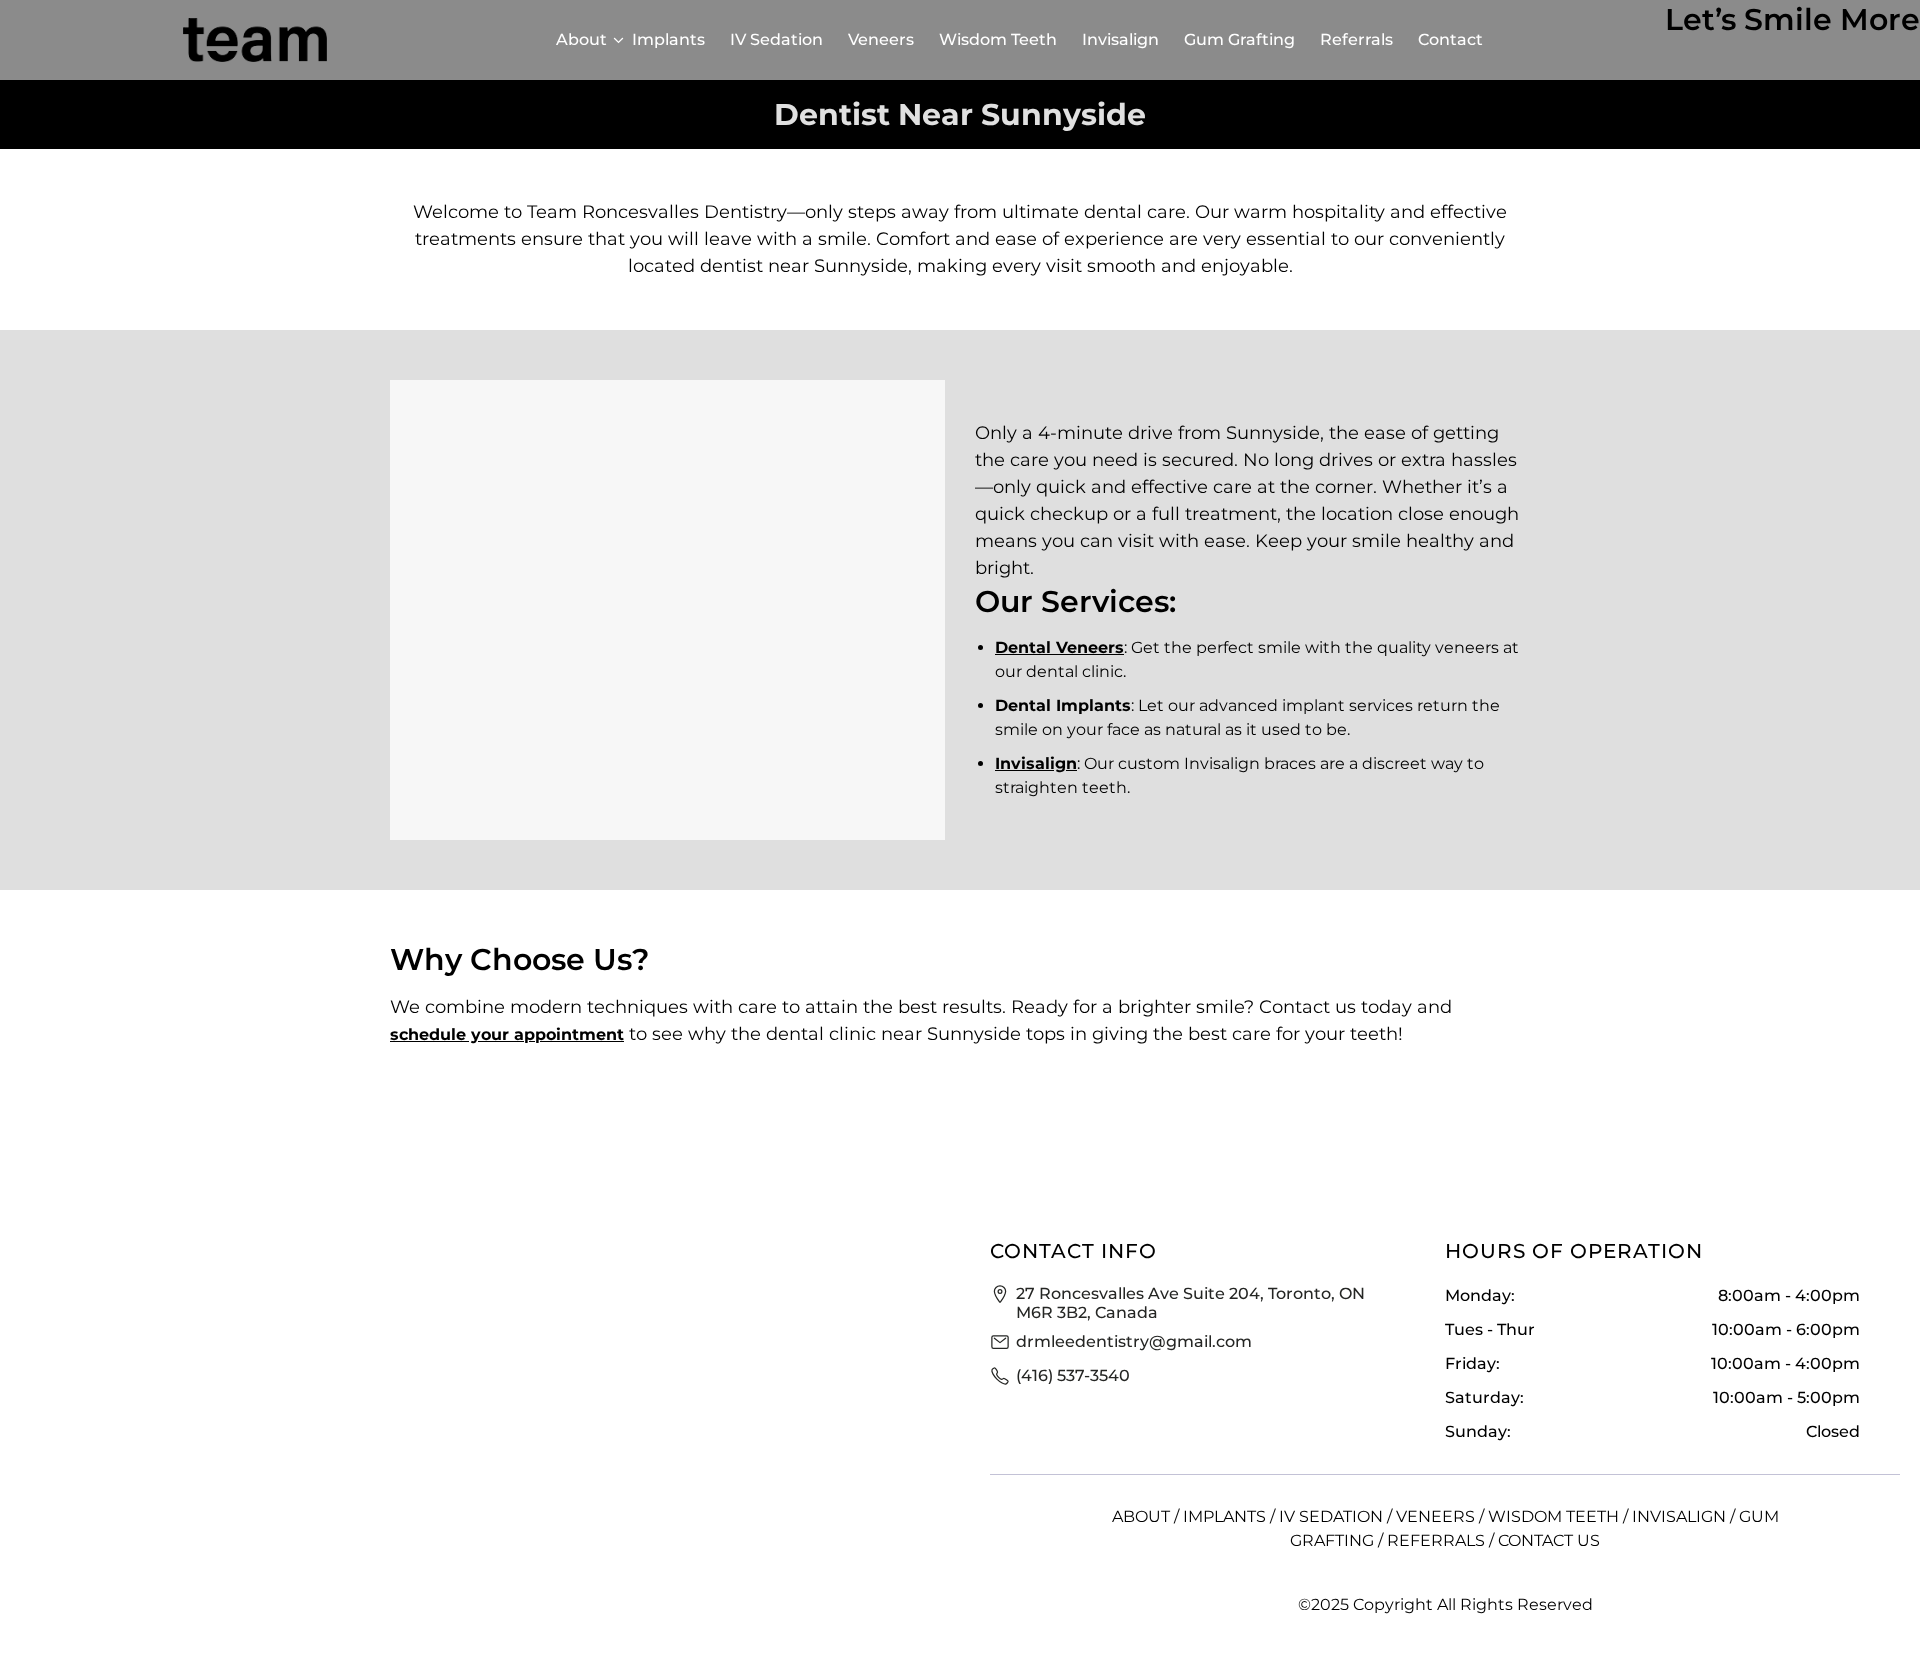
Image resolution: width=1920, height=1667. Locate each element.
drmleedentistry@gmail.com (1134, 1341)
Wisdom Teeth (998, 39)
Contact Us (1549, 1540)
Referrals (1356, 39)
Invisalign (1120, 39)
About (581, 39)
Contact (1450, 39)
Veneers (881, 39)
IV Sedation (776, 39)
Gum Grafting (1239, 39)
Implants (668, 39)
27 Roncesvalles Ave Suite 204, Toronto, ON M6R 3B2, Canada (1190, 1303)
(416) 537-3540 (1073, 1375)
